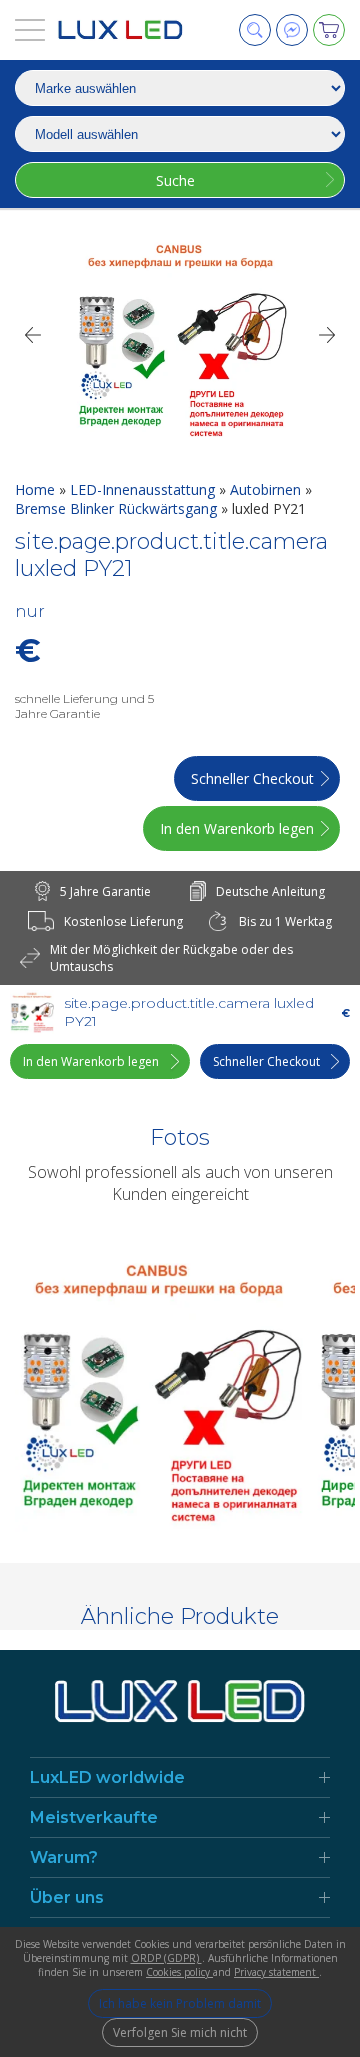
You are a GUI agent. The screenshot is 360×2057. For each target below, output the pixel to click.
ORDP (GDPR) (166, 1958)
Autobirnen (267, 489)
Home (37, 489)
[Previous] (32, 335)
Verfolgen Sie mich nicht (180, 2032)
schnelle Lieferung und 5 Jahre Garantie (84, 706)
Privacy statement (276, 1972)
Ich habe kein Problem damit (180, 2003)
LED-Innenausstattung (144, 489)
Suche (175, 180)
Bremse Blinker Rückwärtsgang (118, 508)
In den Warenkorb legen (237, 828)
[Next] (328, 335)
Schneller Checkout (252, 778)
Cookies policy (179, 1972)
